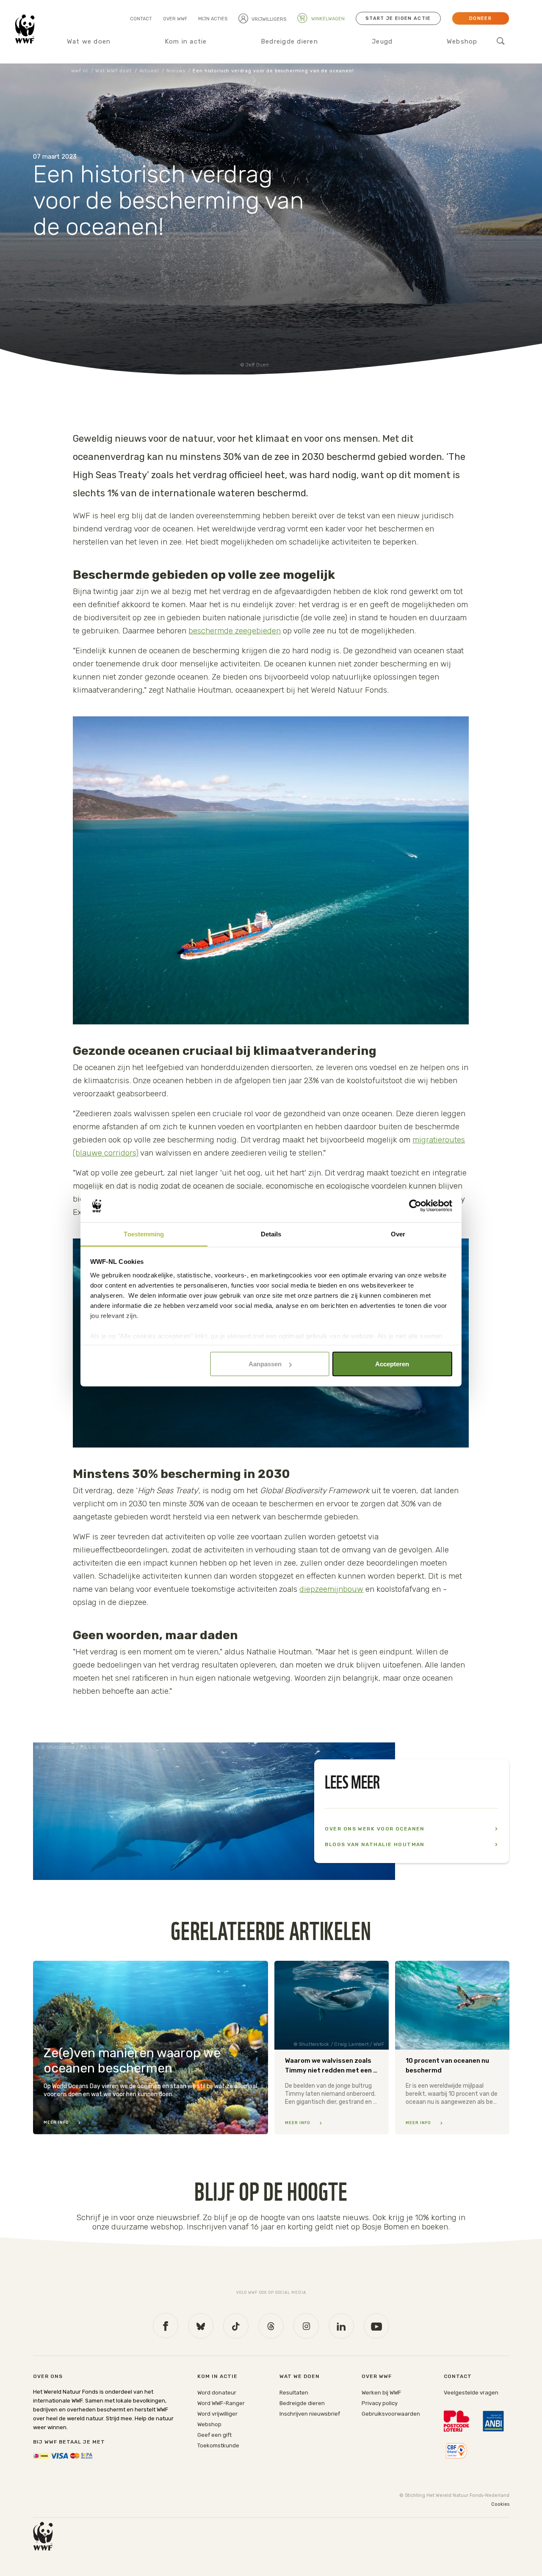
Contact (141, 19)
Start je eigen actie (398, 18)
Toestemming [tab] (144, 1234)
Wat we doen (89, 41)
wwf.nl (80, 71)
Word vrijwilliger (217, 2414)
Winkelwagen (327, 19)
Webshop (462, 41)
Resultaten (294, 2393)
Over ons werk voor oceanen (375, 1829)
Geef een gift (214, 2435)
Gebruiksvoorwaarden (391, 2414)
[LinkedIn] (341, 2326)
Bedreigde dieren (289, 41)
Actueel (149, 71)
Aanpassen (265, 1364)
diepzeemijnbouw (331, 1589)
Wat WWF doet (113, 71)
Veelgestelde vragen (471, 2393)
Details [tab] (271, 1234)
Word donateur (217, 2393)
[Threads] (271, 2326)
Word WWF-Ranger (221, 2403)
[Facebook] (166, 2326)
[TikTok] (236, 2326)
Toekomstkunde (218, 2445)
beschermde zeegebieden (235, 631)
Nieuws (176, 71)
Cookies (500, 2504)
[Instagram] (306, 2326)
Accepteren (392, 1364)
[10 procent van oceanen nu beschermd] (452, 2048)
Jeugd (382, 41)
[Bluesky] (201, 2326)
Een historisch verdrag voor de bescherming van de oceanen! (273, 71)
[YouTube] (376, 2326)
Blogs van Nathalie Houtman (375, 1844)
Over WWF (175, 19)
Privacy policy (380, 2403)
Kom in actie (186, 41)
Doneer (480, 18)
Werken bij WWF (381, 2393)
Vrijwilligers (269, 19)
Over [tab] (398, 1234)
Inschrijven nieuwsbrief (310, 2414)
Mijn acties (213, 19)
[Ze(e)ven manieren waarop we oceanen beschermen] (151, 2048)
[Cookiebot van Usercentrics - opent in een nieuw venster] (415, 1206)
